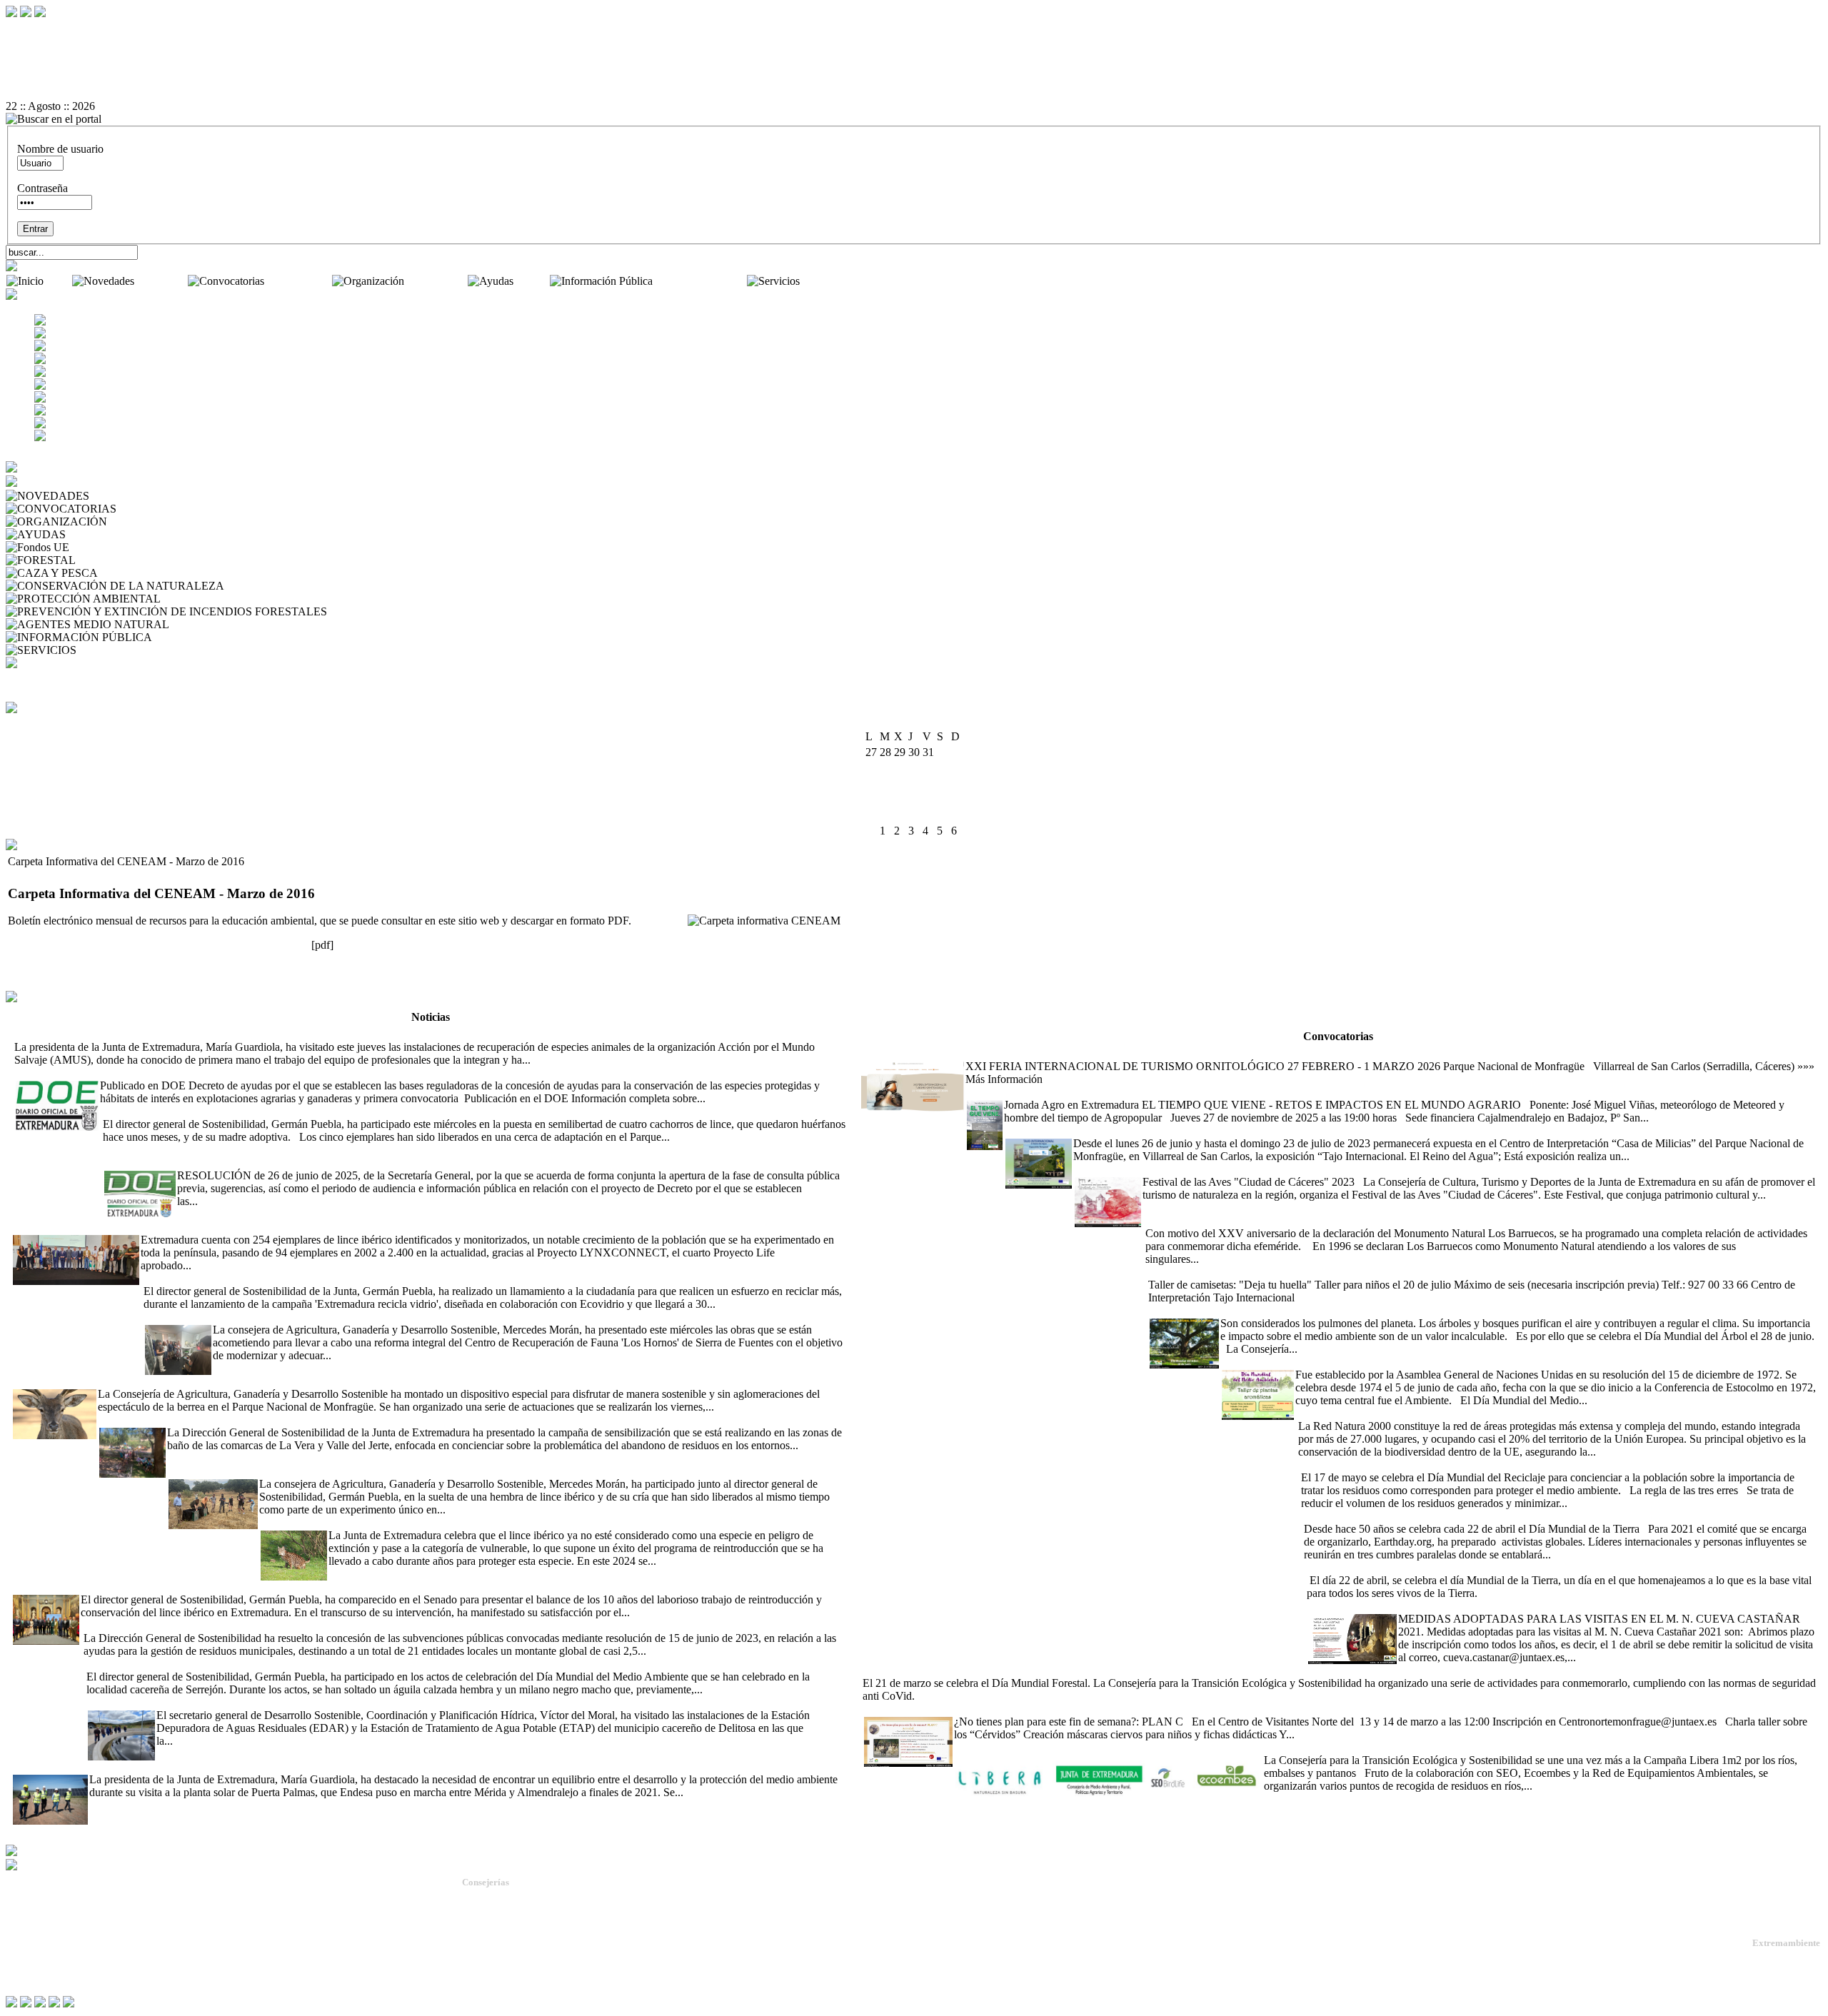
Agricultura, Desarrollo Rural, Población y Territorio (563, 1911)
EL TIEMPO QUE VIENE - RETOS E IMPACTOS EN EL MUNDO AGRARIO (1155, 1092)
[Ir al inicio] (914, 68)
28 (928, 815)
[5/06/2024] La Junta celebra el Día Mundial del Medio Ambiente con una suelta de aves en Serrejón (310, 1664)
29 (943, 815)
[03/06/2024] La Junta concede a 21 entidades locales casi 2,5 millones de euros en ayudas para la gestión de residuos (345, 1625)
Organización (437, 281)
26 (900, 815)
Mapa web (29, 1931)
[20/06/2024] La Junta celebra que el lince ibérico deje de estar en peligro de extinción (453, 1522)
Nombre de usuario (60, 149)
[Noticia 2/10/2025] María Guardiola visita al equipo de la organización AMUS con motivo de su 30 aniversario (263, 1034)
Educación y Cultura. (503, 1949)
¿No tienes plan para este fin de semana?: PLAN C (977, 1709)
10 (871, 783)
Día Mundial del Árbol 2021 (1212, 1310)
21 (928, 799)
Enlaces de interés (44, 1954)
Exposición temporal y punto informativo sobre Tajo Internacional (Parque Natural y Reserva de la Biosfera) (1247, 1130)
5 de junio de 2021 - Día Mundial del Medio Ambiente (1343, 1362)
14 (928, 783)
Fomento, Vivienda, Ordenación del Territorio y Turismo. (572, 1975)
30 (957, 815)
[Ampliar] (556, 1060)
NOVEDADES (128, 496)
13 (914, 783)
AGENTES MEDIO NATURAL (247, 624)
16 (957, 783)
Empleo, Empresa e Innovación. (523, 1962)
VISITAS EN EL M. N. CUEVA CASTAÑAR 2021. (1429, 1606)
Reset (48, 29)
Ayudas (533, 281)
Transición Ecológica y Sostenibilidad (536, 1924)
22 (943, 799)
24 (871, 815)
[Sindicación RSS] (914, 94)
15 (943, 783)
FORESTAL (108, 560)
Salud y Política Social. (507, 1988)
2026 (932, 722)
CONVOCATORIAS (169, 509)
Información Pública (701, 281)
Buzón (21, 1942)
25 (885, 815)
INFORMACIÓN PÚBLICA (222, 637)
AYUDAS (92, 534)
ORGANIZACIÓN (155, 521)
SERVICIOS (109, 650)
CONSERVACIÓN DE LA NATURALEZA (331, 586)
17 (871, 799)
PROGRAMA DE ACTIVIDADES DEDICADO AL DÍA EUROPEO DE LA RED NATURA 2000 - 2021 (1544, 1413)
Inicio (59, 281)
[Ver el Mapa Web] (914, 42)
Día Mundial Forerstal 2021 (1461, 1670)
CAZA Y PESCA (141, 573)
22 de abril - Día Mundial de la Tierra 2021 (1398, 1516)
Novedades (162, 281)
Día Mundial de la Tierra (1359, 1567)
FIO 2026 (882, 1053)
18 (885, 799)
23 (957, 799)
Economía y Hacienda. (506, 1936)
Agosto (901, 722)
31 (871, 831)
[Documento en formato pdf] (914, 55)
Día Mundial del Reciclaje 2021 (1370, 1465)
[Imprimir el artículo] (914, 81)
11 (885, 783)
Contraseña (42, 188)
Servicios (823, 281)
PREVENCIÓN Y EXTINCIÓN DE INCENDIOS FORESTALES (485, 611)
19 (900, 799)
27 (914, 815)
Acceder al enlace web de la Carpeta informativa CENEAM (143, 969)
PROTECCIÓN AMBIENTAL (235, 599)
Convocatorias (300, 281)
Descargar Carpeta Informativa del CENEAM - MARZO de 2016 (157, 945)
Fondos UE (98, 547)
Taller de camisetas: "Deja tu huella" (1227, 1272)
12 (900, 783)
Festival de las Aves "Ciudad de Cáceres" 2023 (1179, 1169)
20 (914, 799)
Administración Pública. (509, 1898)
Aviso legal (30, 1965)
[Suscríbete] (661, 921)
